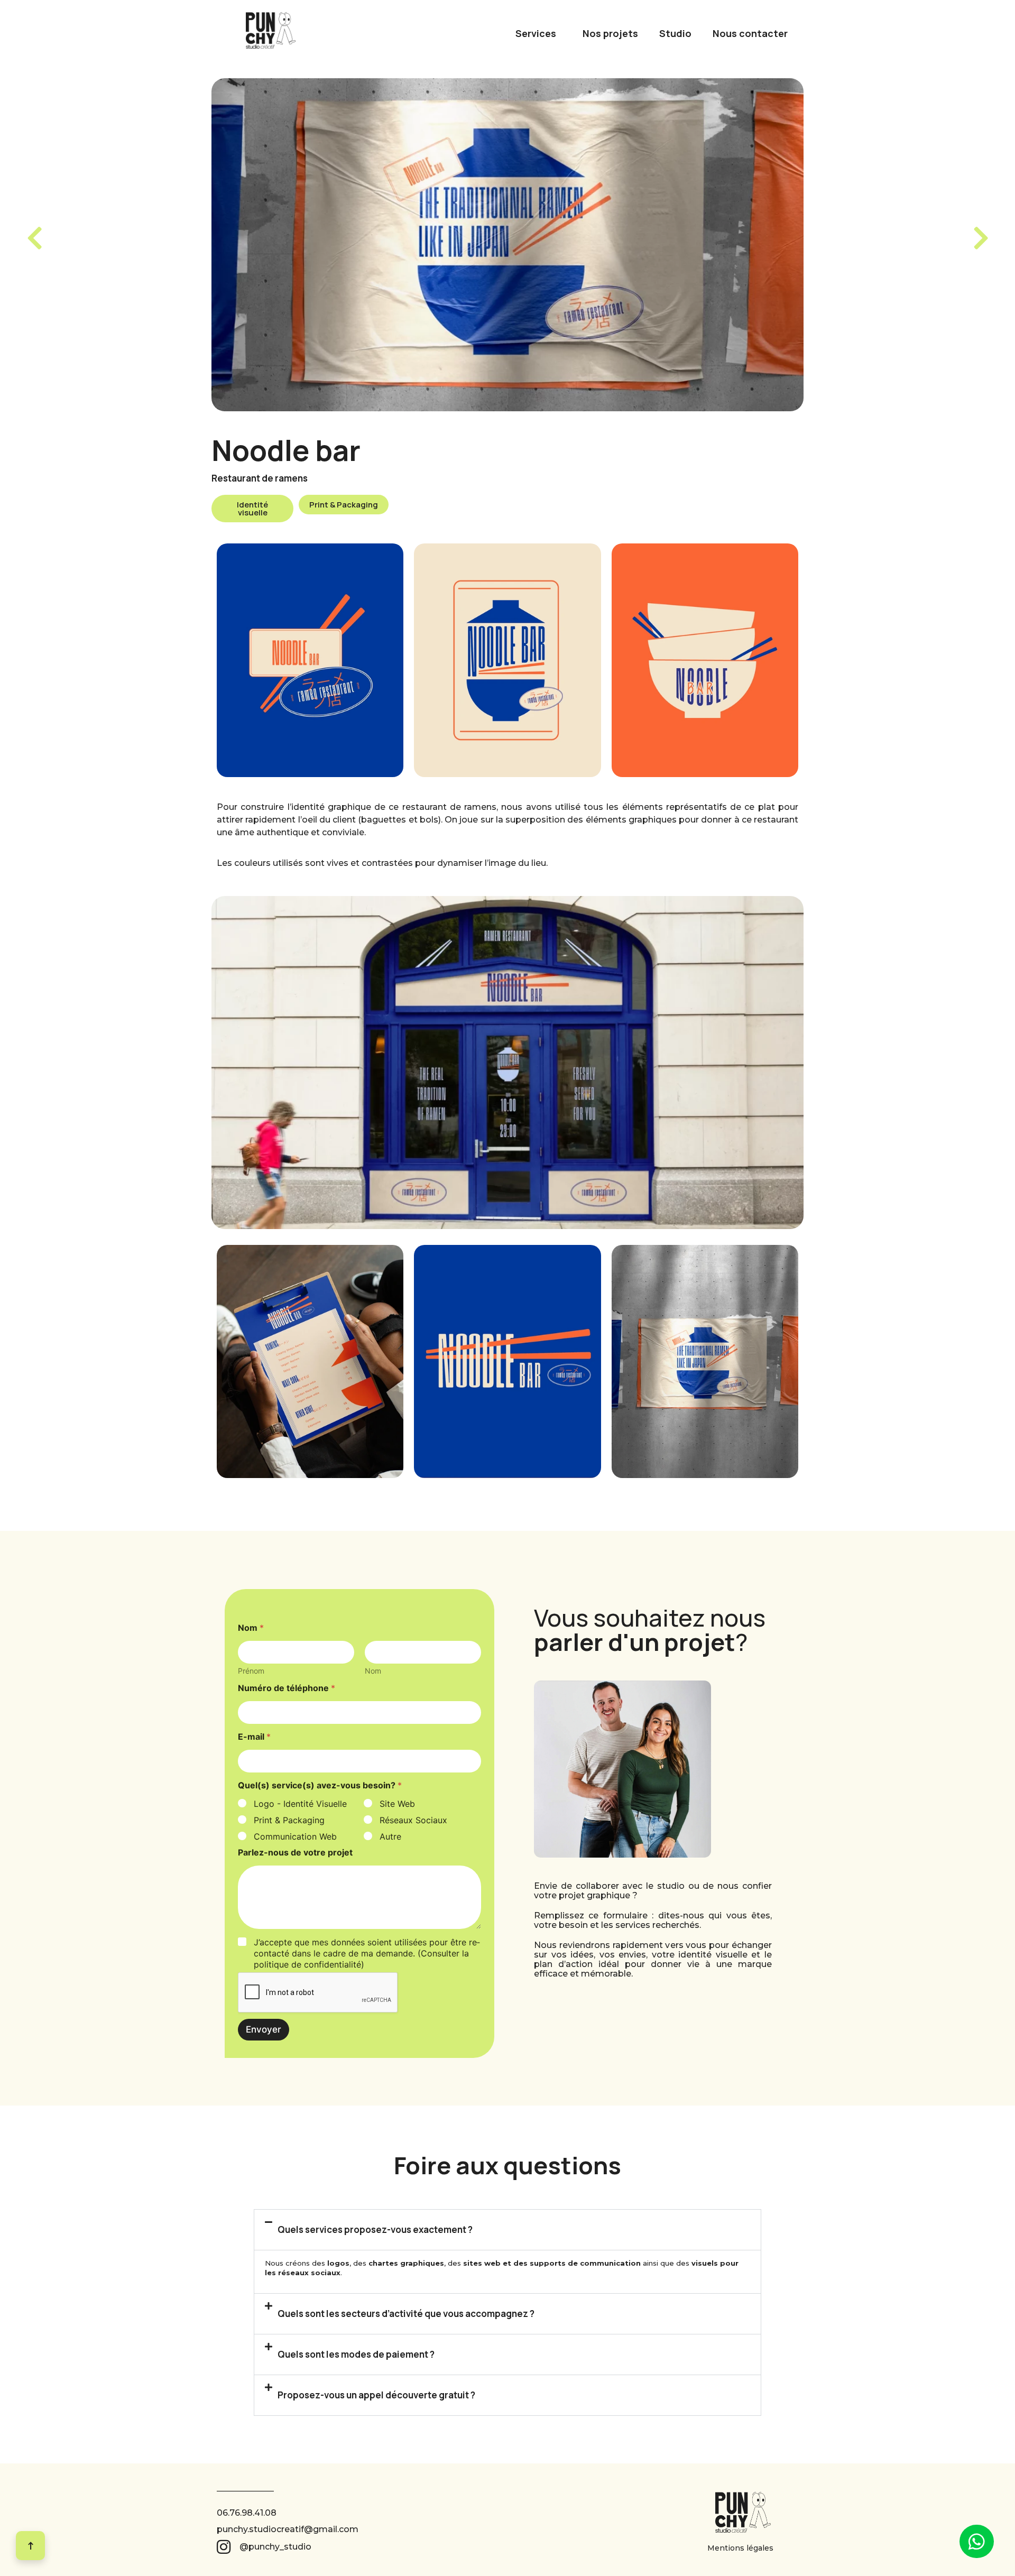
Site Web (397, 1804)
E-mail (254, 1737)
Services (536, 33)
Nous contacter (750, 33)
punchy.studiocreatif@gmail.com (288, 2529)
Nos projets (610, 33)
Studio (675, 33)
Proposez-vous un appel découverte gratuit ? (376, 2395)
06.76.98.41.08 (247, 2513)
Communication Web (295, 1836)
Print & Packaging (289, 1820)
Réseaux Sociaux (413, 1820)
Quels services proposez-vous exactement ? (375, 2229)
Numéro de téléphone (287, 1688)
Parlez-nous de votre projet (295, 1853)
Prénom (251, 1671)
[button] (252, 509)
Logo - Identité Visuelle (300, 1804)
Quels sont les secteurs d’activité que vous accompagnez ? (406, 2314)
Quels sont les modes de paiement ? (356, 2354)
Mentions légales (740, 2548)
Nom (373, 1671)
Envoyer (264, 2029)
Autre (390, 1836)
